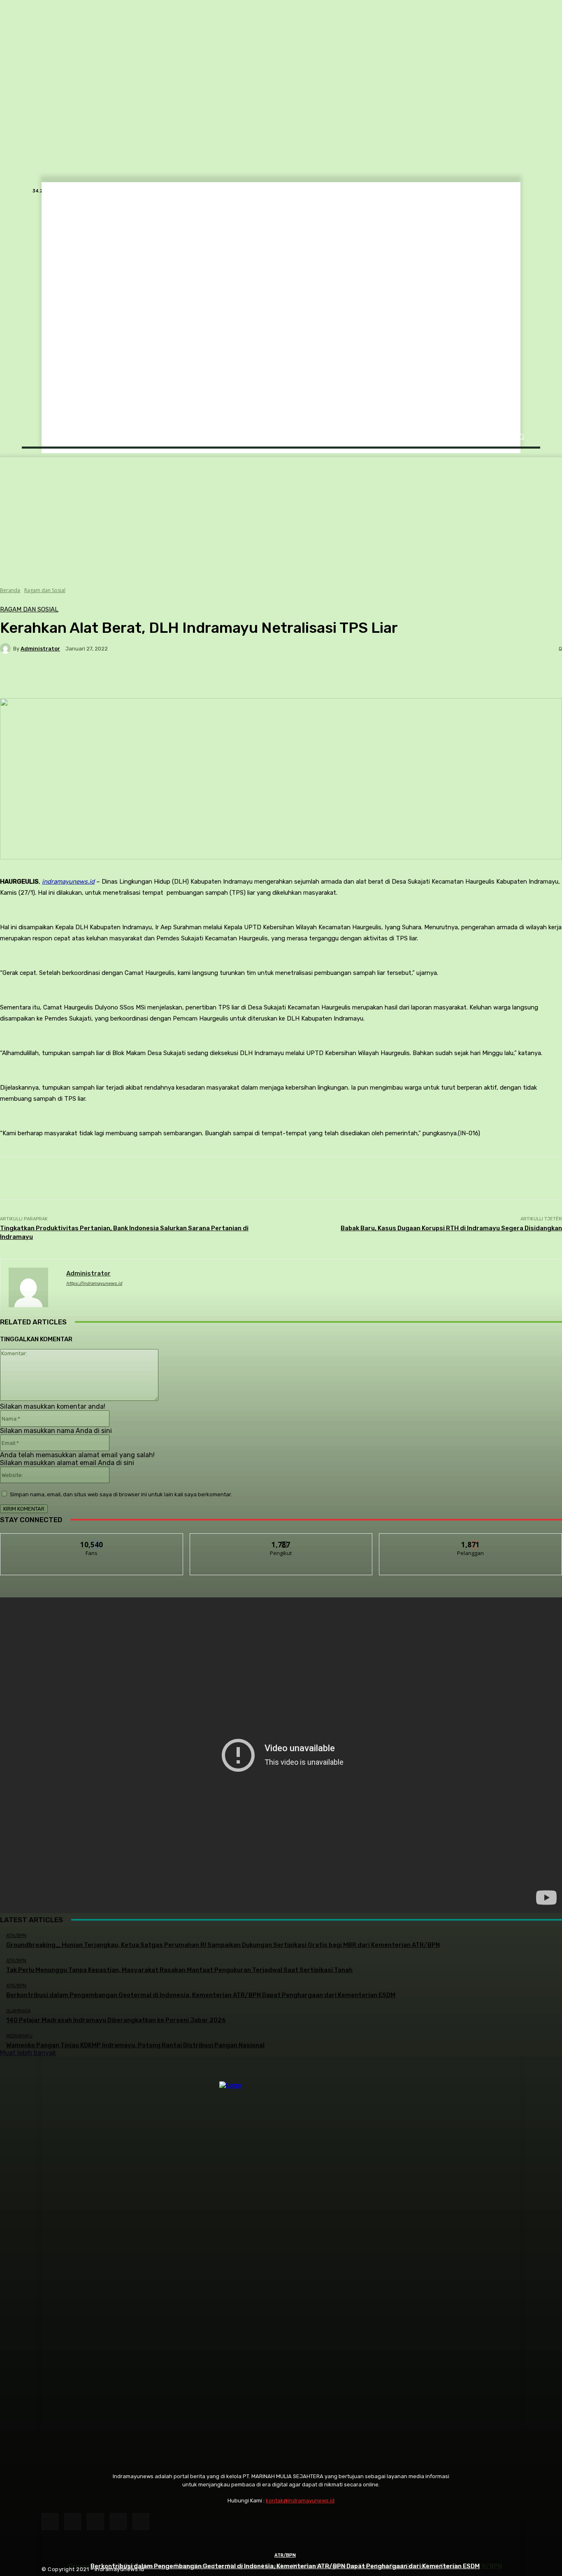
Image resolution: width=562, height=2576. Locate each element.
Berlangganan (471, 1540)
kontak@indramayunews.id (300, 2501)
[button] (521, 437)
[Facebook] (50, 2522)
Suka (92, 1540)
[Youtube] (141, 2522)
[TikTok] (95, 2522)
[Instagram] (73, 2522)
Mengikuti (281, 1540)
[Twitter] (118, 2522)
